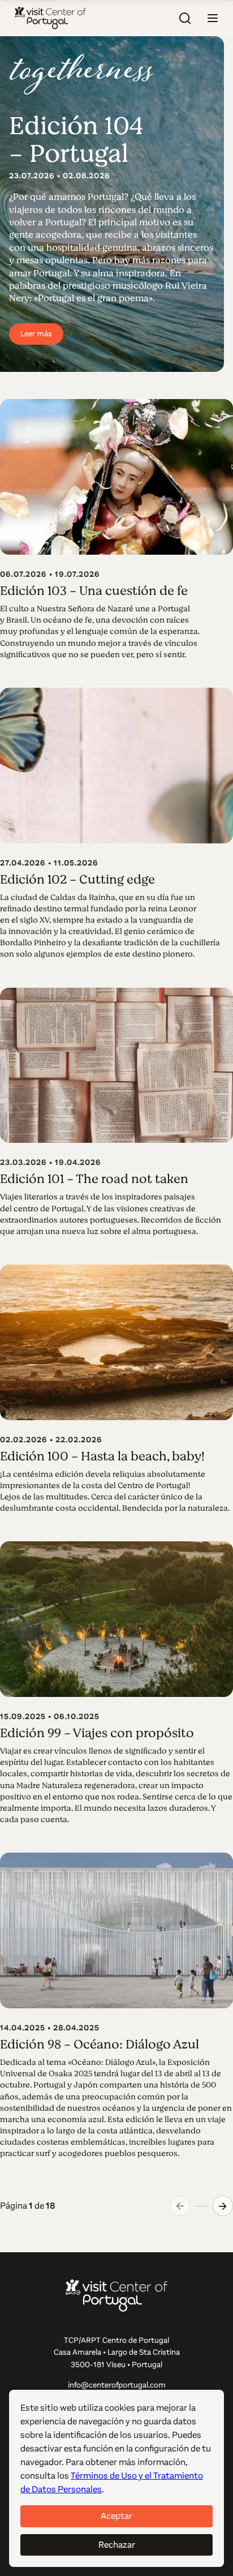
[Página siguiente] (223, 2206)
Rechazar (117, 2545)
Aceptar (116, 2516)
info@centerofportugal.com (117, 2385)
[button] (213, 18)
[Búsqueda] (185, 18)
